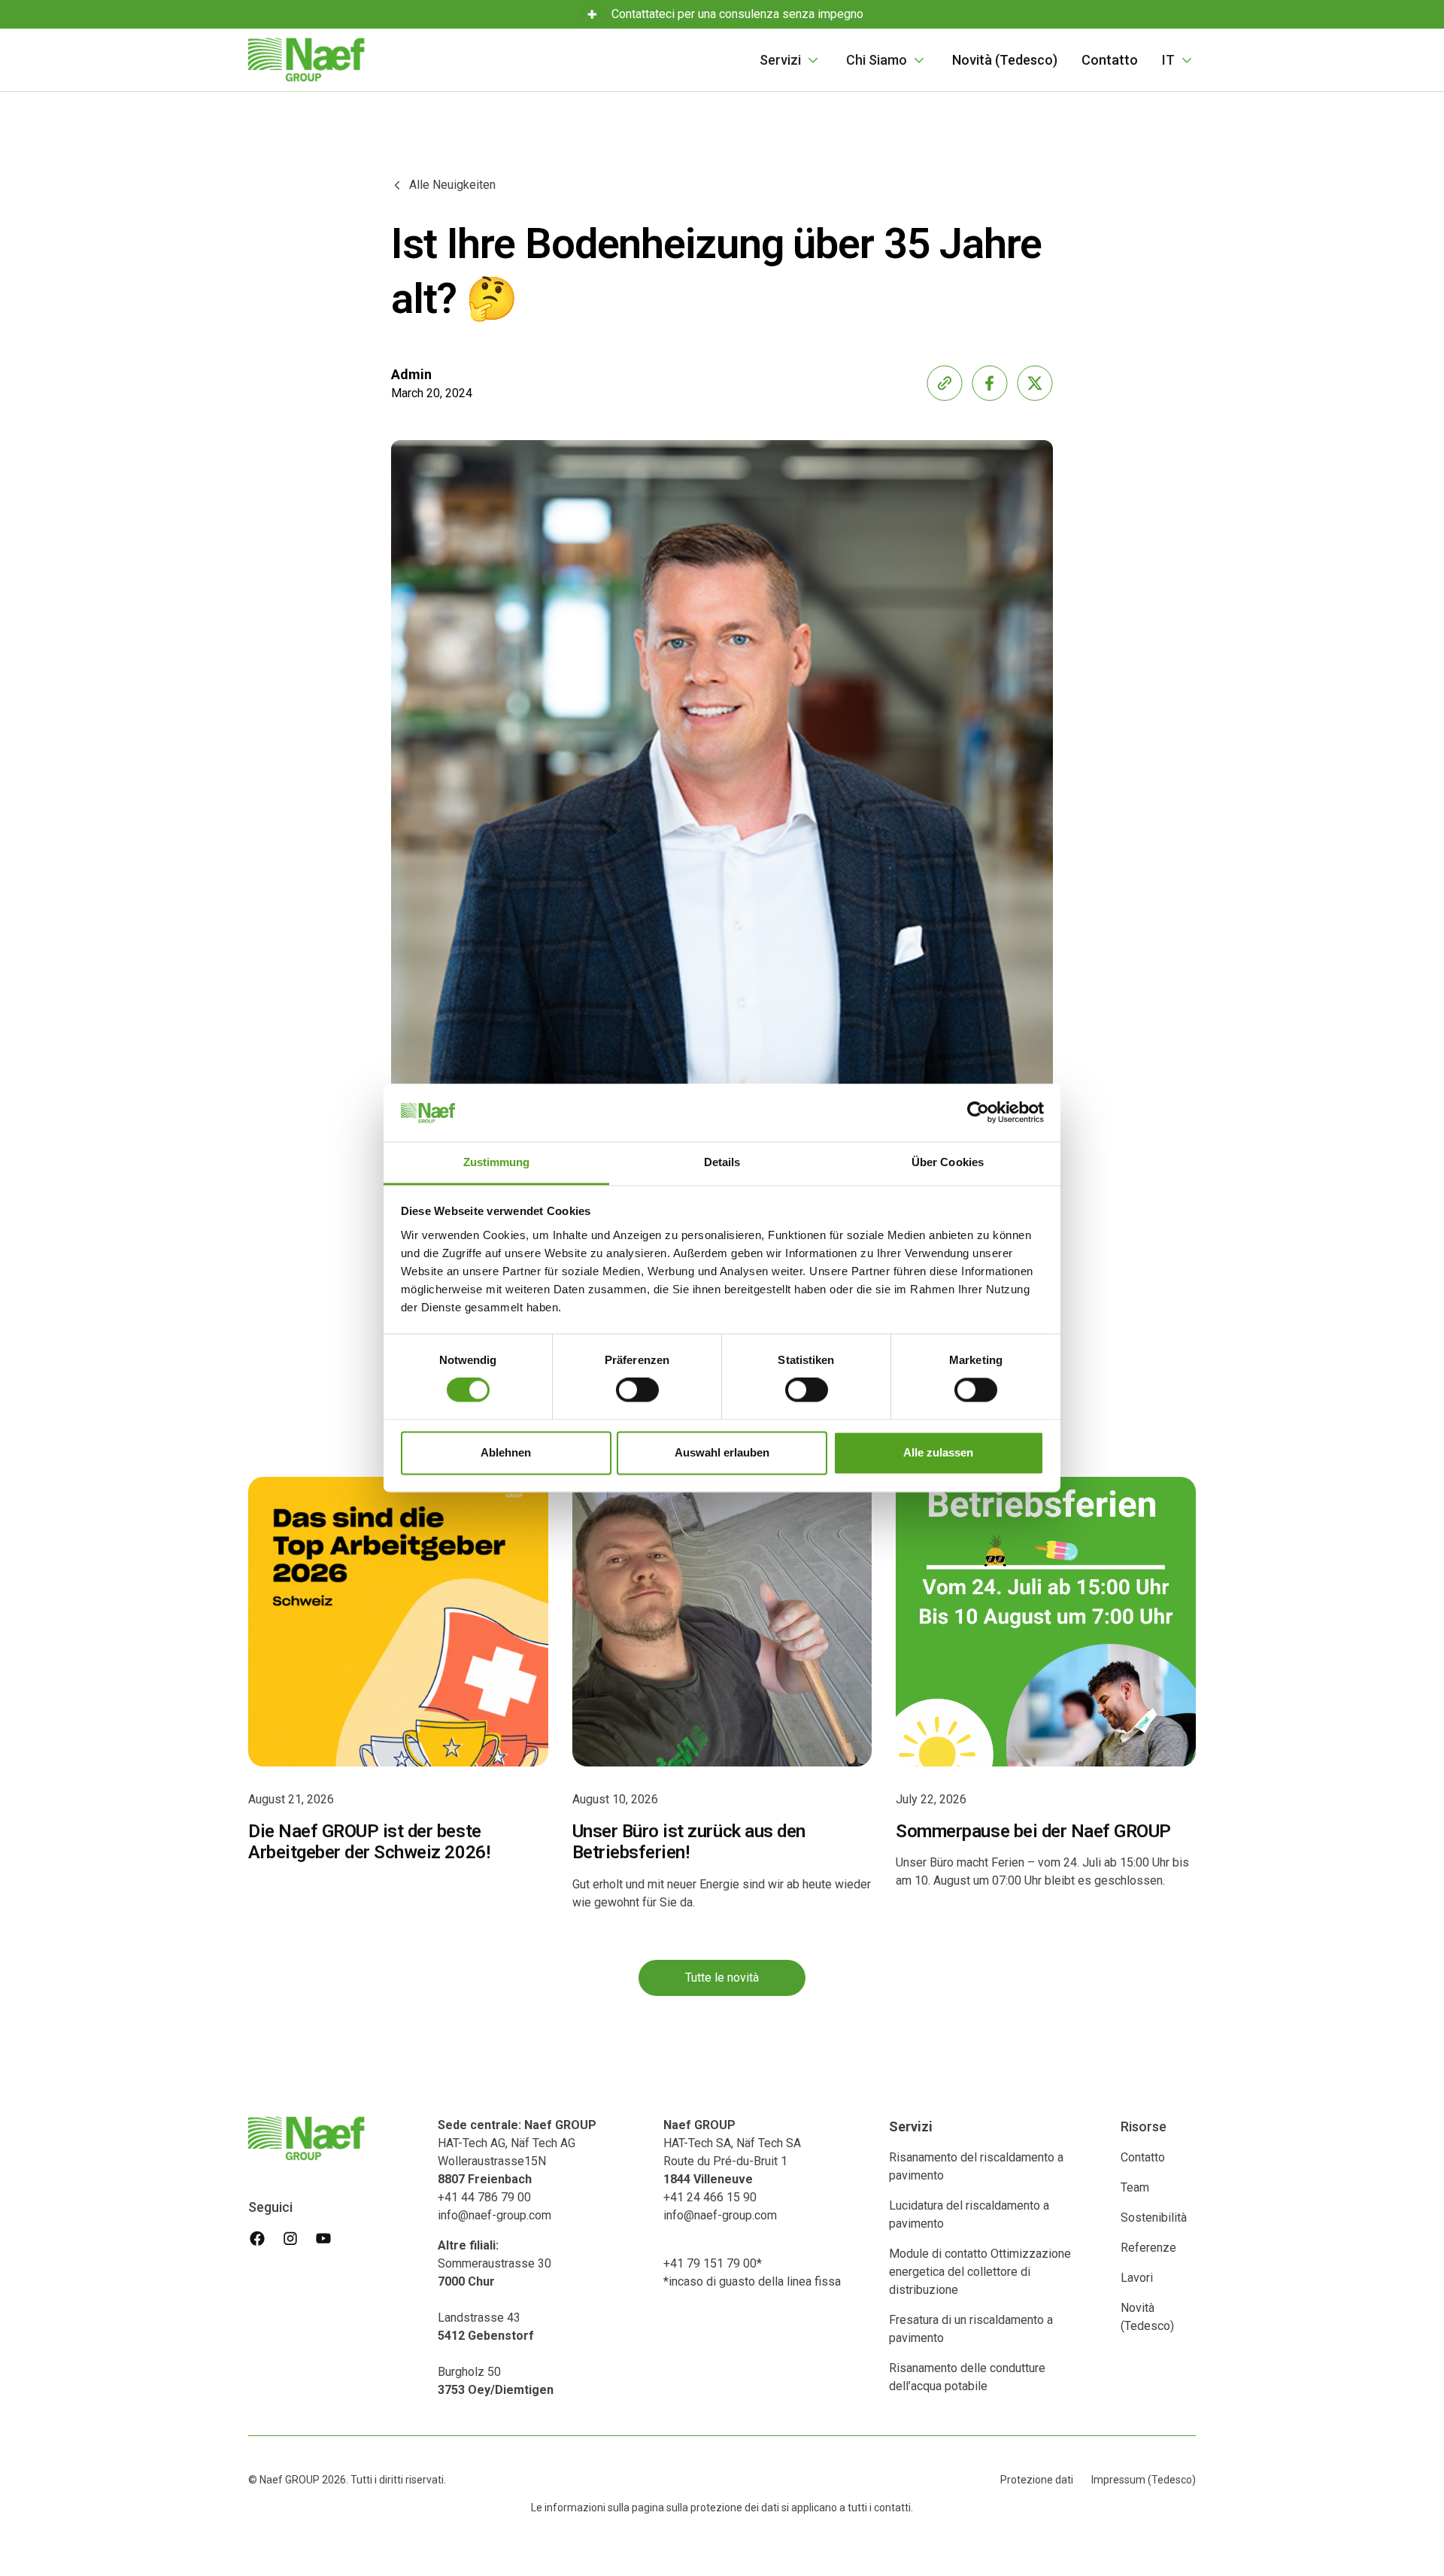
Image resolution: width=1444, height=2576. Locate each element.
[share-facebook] (990, 383)
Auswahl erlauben (722, 1452)
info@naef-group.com (494, 2215)
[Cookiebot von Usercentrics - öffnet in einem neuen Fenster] (978, 1113)
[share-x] (1035, 383)
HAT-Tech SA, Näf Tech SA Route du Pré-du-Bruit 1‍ (732, 2152)
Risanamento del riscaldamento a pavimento (976, 2166)
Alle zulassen (938, 1452)
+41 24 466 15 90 (710, 2197)
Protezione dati (1037, 2480)
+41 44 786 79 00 (484, 2197)
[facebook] (257, 2238)
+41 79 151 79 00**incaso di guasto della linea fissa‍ (752, 2272)
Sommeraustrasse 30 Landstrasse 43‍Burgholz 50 (496, 2318)
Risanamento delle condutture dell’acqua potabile (967, 2377)
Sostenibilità (1154, 2218)
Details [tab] (722, 1162)
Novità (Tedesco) (1005, 60)
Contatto (1110, 60)
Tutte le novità (722, 1978)
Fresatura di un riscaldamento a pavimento (971, 2329)
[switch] (637, 1390)
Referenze (1148, 2248)
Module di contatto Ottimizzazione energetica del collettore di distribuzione (980, 2272)
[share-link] (945, 383)
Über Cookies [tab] (948, 1162)
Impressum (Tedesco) (1144, 2480)
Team (1135, 2187)
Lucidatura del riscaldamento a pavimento (969, 2215)
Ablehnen (506, 1452)
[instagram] (290, 2238)
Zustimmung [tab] (497, 1162)
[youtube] (323, 2238)
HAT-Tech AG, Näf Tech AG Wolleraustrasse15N (517, 2152)
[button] (791, 60)
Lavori (1137, 2278)
